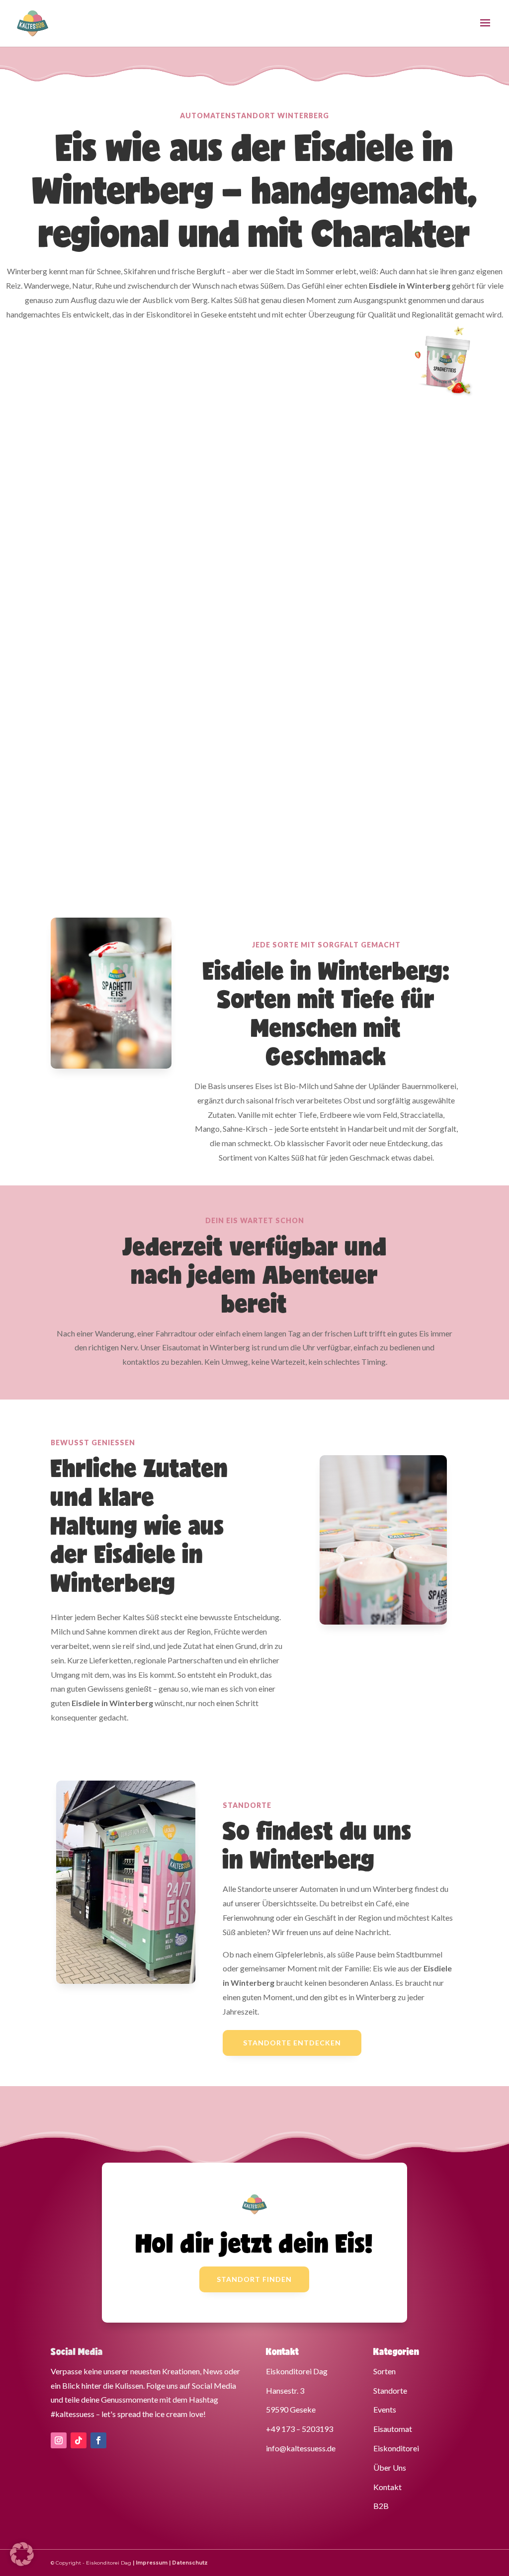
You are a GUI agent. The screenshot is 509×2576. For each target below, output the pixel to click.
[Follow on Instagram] (59, 2440)
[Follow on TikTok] (79, 2440)
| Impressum (150, 2563)
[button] (22, 2554)
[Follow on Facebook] (98, 2440)
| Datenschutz (188, 2563)
